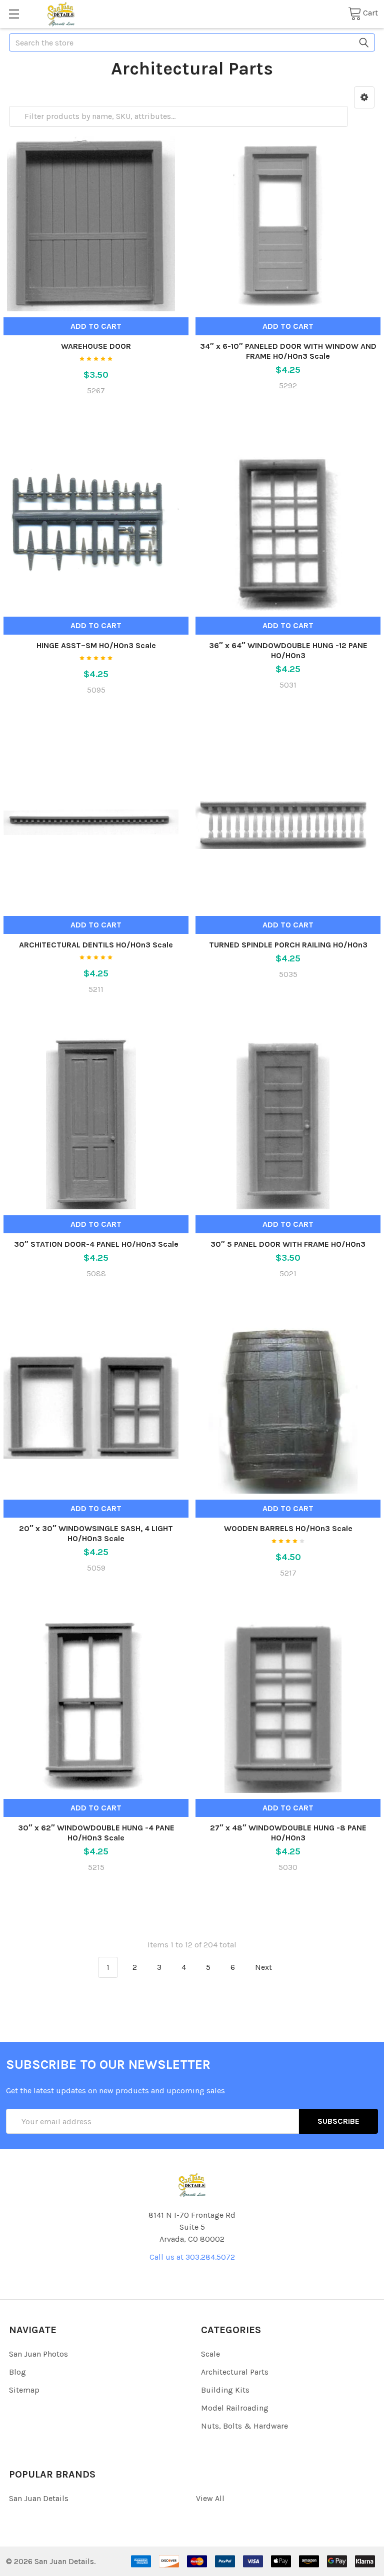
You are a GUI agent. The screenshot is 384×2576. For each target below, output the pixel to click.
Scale (210, 2354)
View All (210, 2498)
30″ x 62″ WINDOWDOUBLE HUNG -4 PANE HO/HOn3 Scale (96, 1833)
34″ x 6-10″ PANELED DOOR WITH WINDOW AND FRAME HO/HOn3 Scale (288, 351)
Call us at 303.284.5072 (192, 2257)
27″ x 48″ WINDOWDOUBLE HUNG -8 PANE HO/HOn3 (288, 1833)
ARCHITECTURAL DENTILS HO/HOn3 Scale (96, 945)
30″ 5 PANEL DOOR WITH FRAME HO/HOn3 (288, 1244)
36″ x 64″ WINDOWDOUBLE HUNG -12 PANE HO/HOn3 (288, 650)
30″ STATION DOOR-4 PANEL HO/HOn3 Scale (96, 1244)
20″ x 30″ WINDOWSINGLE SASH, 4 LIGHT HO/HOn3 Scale (96, 1533)
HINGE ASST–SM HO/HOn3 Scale (96, 645)
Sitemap (24, 2390)
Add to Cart (96, 326)
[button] (364, 97)
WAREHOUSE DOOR (96, 346)
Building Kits (225, 2390)
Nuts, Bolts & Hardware (244, 2426)
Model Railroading (235, 2408)
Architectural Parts (235, 2372)
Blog (17, 2372)
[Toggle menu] (14, 14)
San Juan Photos (38, 2354)
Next (264, 1967)
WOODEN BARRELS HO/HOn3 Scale (288, 1528)
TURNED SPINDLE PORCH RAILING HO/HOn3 (288, 945)
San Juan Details (39, 2498)
